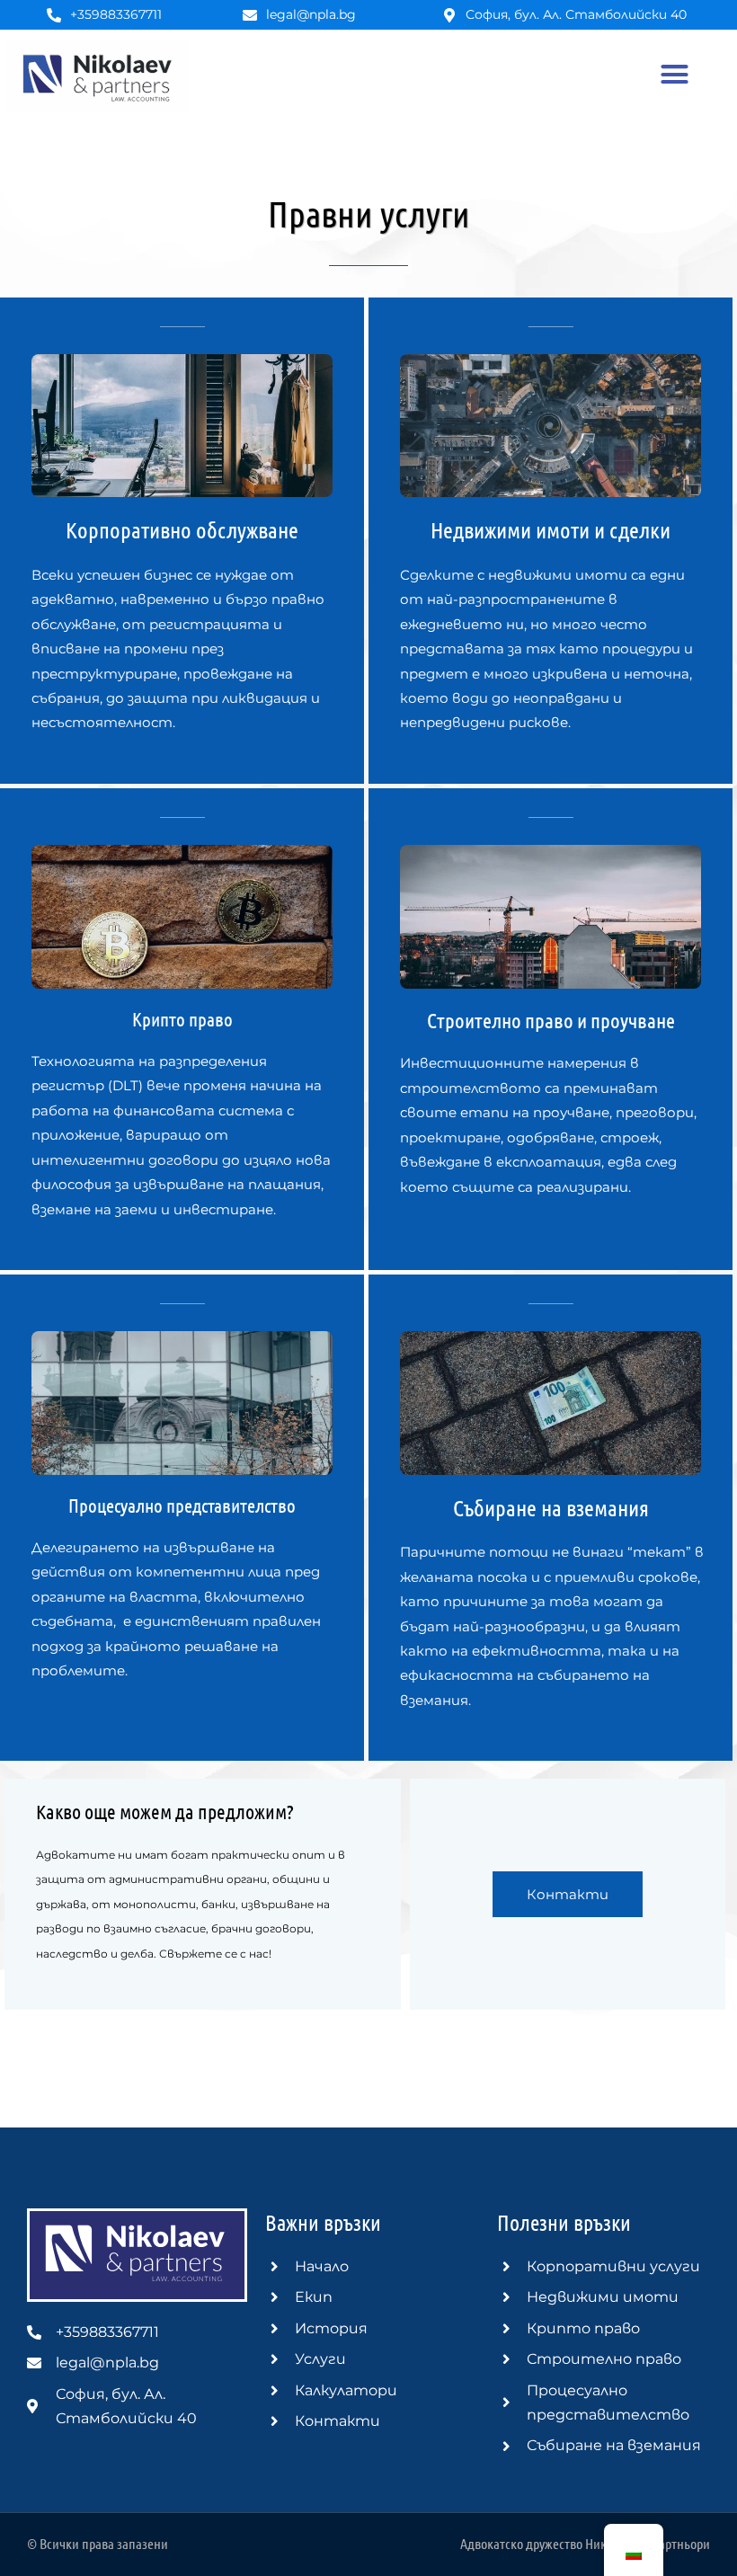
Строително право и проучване (551, 1020)
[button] (674, 75)
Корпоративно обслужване (182, 529)
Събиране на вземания (551, 1507)
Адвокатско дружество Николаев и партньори (585, 2543)
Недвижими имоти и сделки (551, 529)
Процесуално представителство (182, 1505)
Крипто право (182, 1019)
